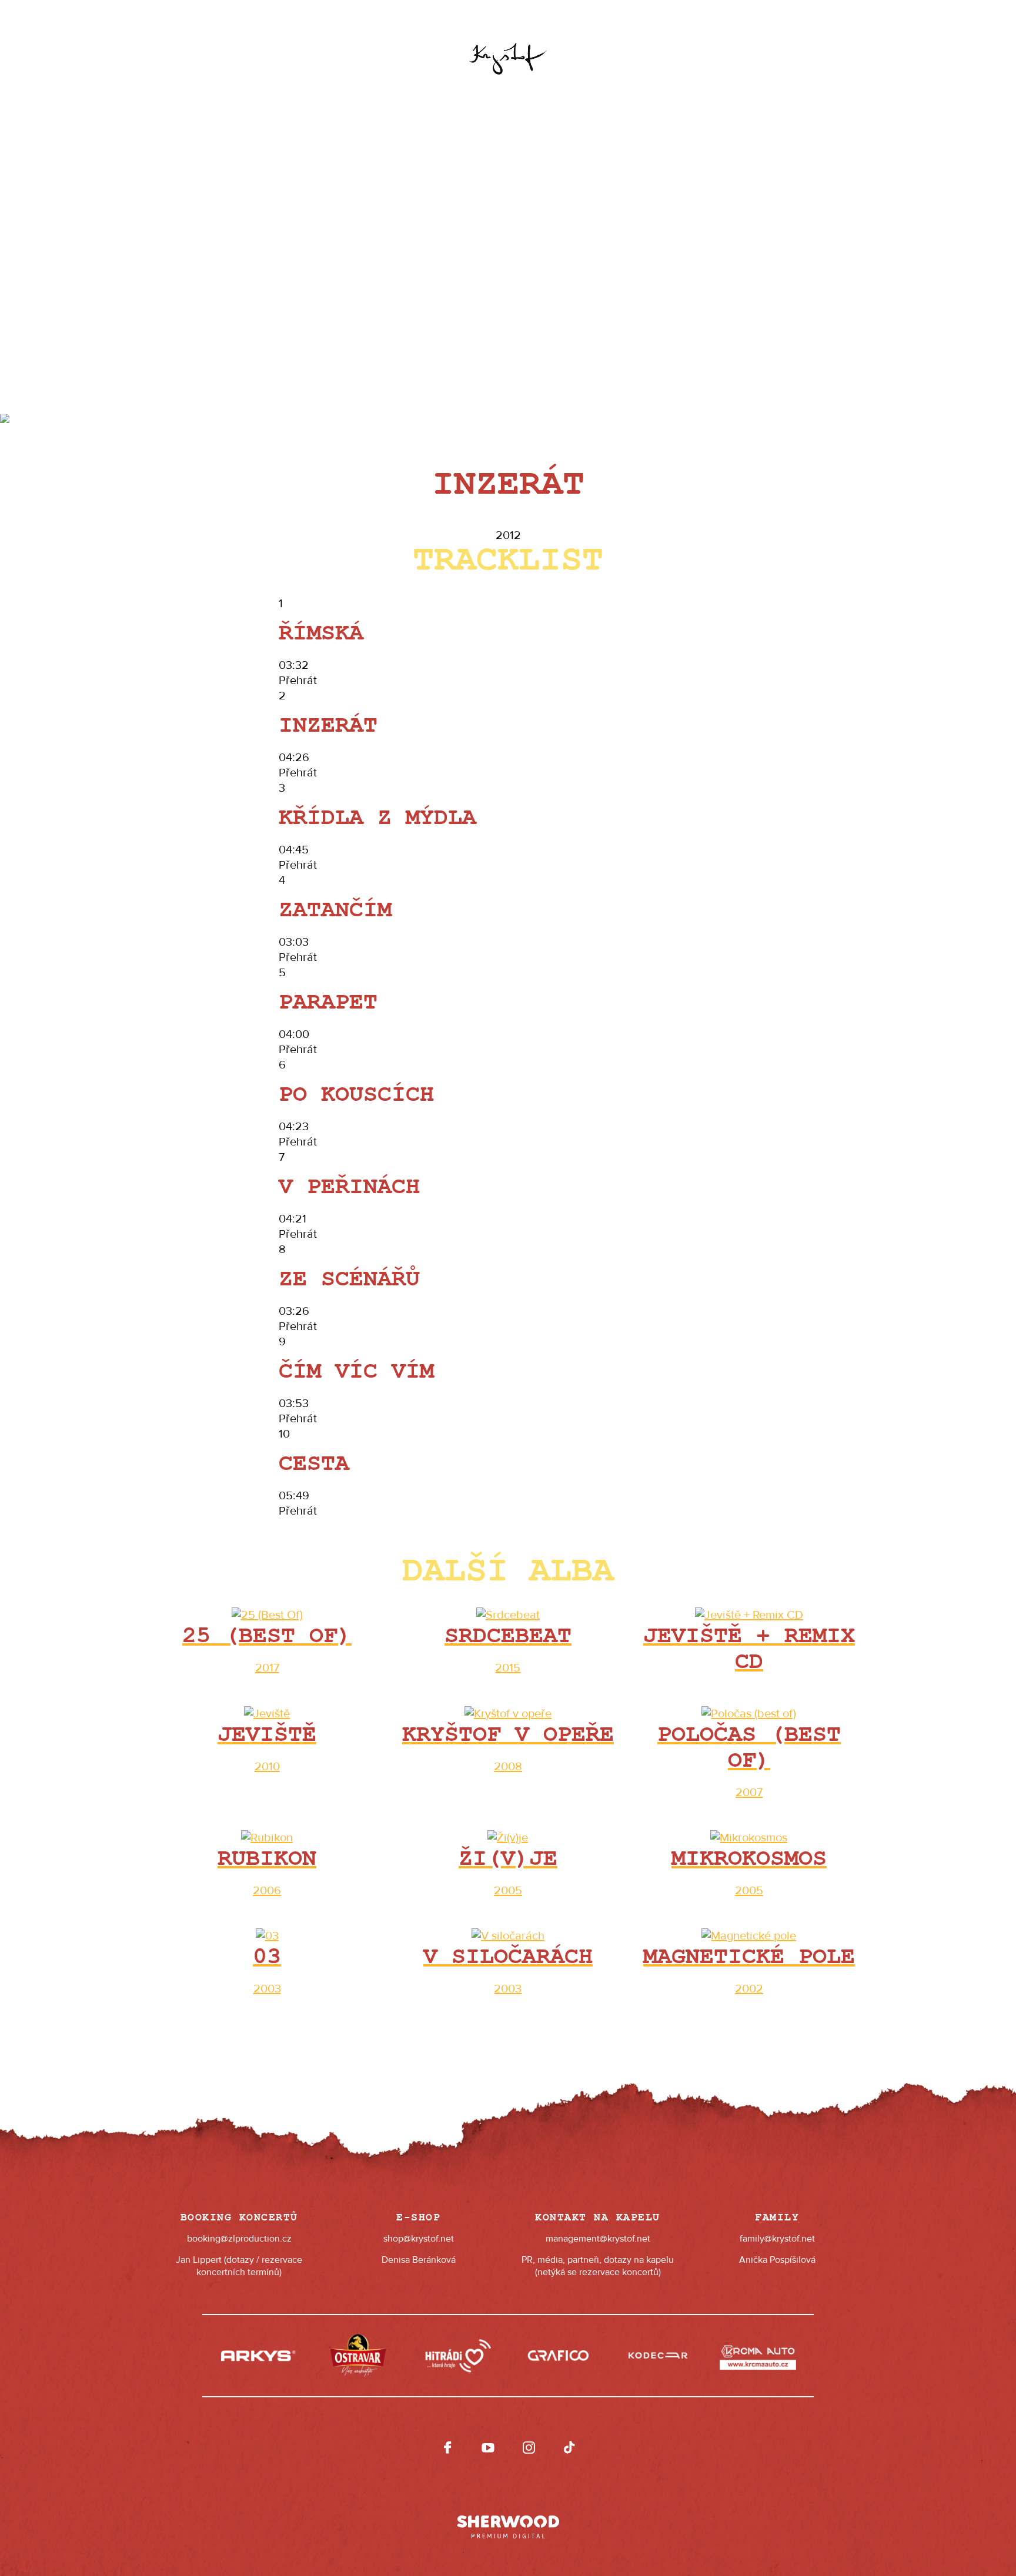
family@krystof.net (777, 2239)
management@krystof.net (598, 2239)
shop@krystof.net (419, 2239)
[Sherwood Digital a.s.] (508, 2521)
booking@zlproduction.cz (239, 2239)
